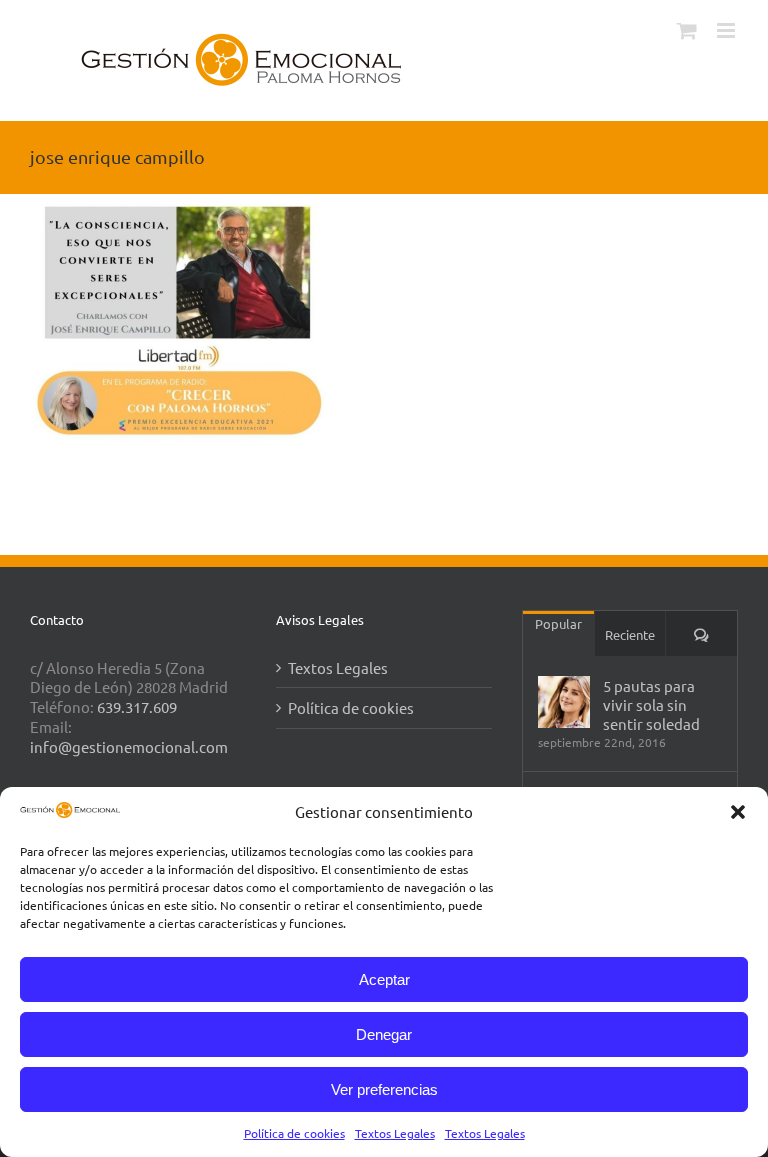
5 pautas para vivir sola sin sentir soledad (651, 704)
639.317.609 (137, 706)
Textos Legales (395, 1133)
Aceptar (384, 979)
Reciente (630, 634)
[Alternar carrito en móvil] (687, 30)
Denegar (384, 1034)
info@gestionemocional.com (129, 746)
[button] (738, 812)
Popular (558, 623)
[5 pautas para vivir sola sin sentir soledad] (564, 702)
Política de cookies (294, 1133)
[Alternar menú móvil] (727, 30)
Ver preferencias (384, 1089)
